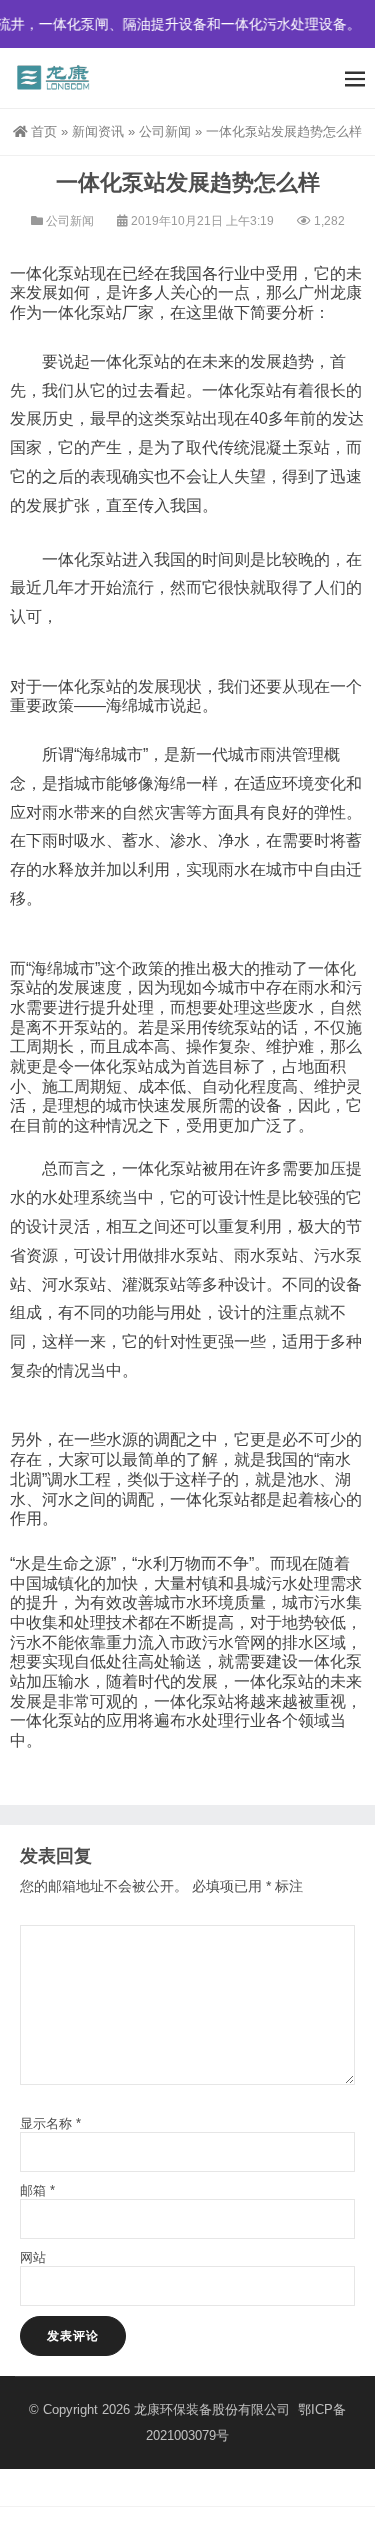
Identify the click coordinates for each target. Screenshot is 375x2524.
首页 (44, 131)
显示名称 (50, 2123)
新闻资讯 (98, 131)
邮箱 (37, 2190)
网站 (33, 2257)
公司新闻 (165, 131)
